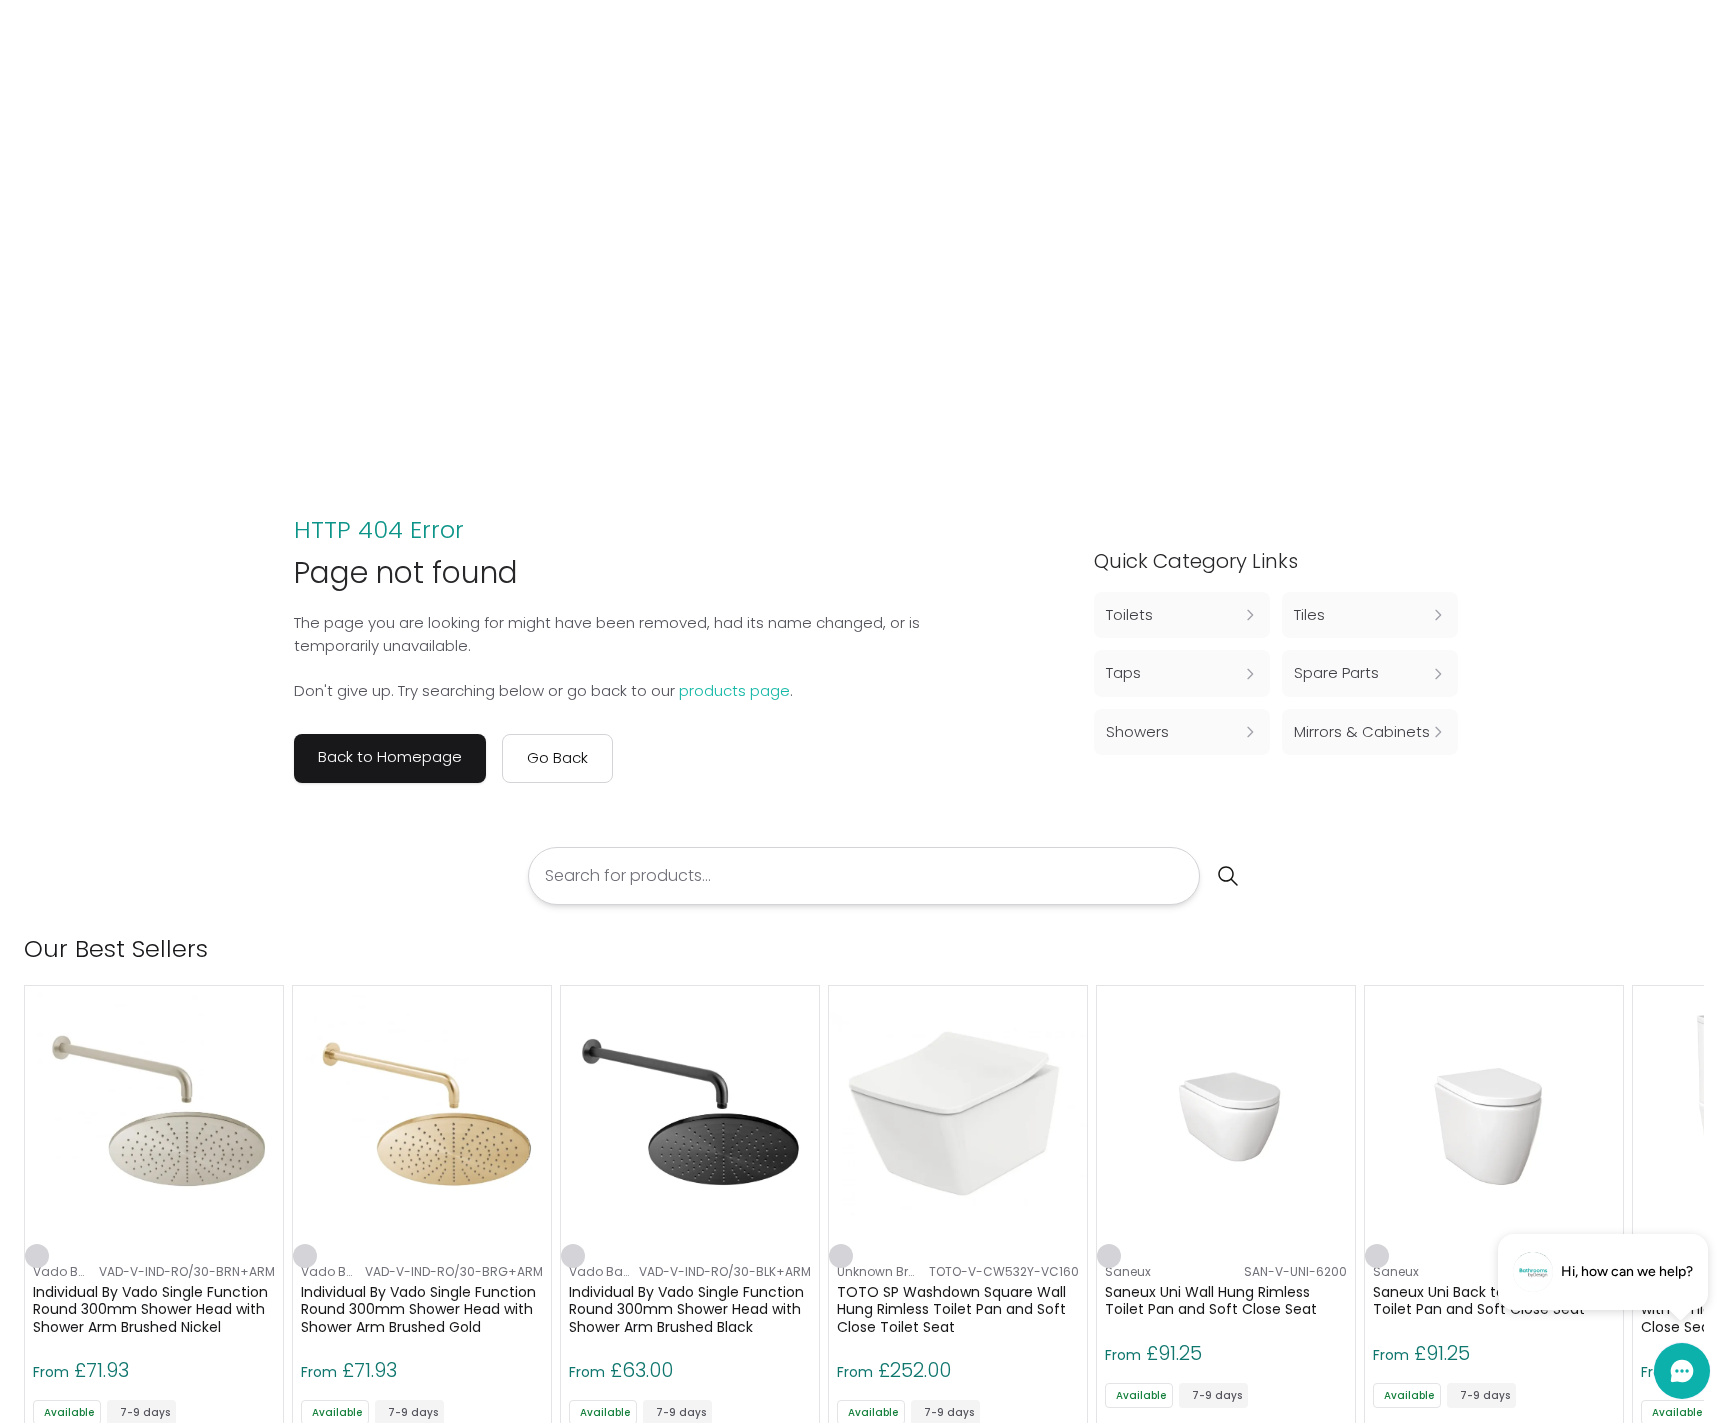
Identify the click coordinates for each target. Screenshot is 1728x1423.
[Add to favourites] (37, 1256)
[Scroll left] (1660, 949)
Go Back (557, 757)
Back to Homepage (390, 756)
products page (734, 690)
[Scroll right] (1692, 949)
